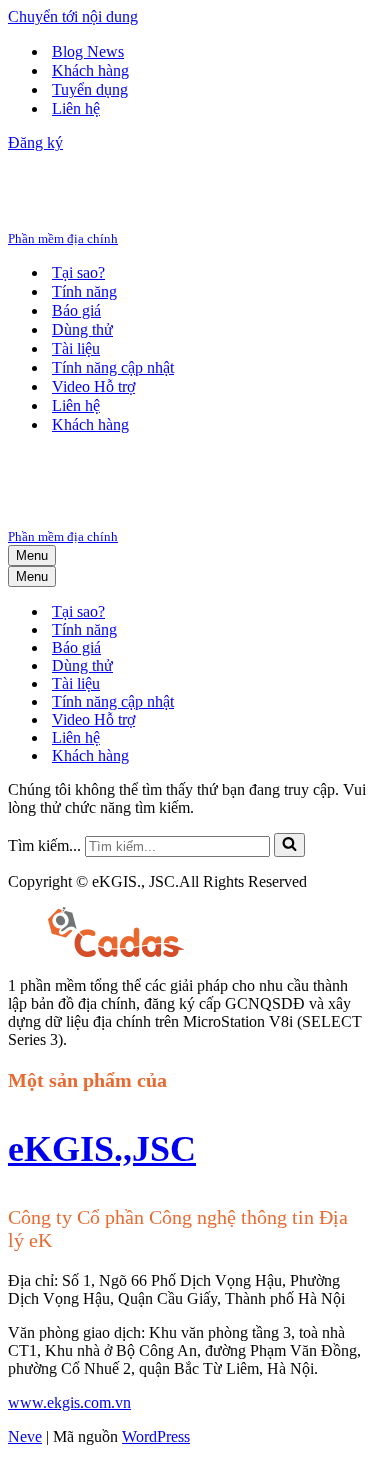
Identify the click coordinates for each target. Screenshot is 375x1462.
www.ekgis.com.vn (69, 1402)
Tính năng (84, 291)
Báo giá (76, 310)
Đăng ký (35, 142)
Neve (25, 1436)
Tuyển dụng (90, 89)
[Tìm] (289, 845)
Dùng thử (82, 329)
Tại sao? (78, 272)
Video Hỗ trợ (93, 386)
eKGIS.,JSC (102, 1149)
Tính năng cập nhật (113, 367)
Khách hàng (90, 70)
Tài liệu (76, 348)
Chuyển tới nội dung (73, 16)
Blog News (88, 51)
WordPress (156, 1436)
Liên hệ (76, 108)
